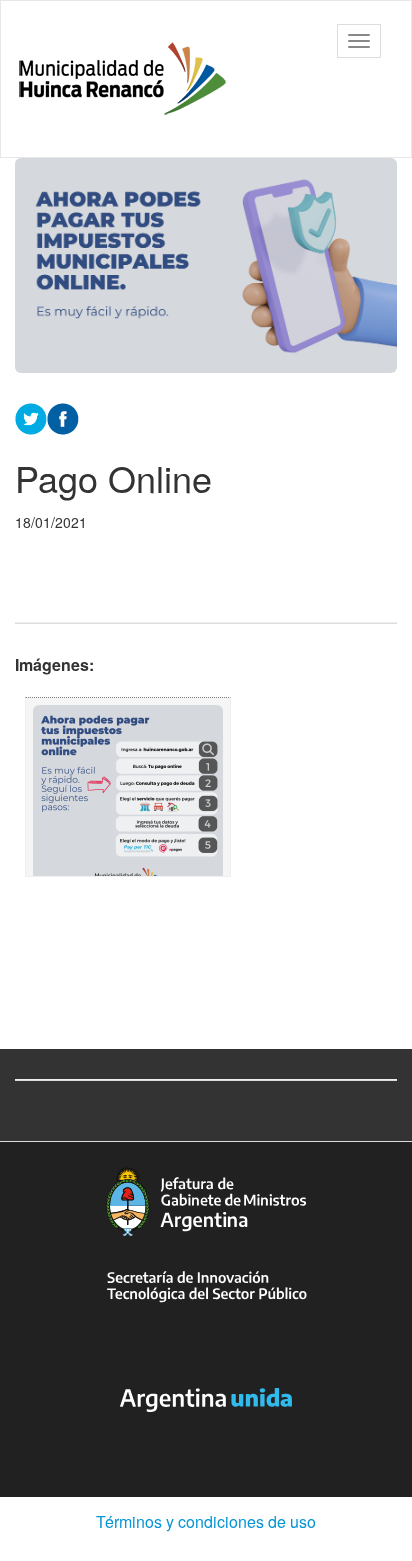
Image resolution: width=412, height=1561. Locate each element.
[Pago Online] (128, 787)
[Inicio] (122, 79)
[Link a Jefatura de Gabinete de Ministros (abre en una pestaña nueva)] (206, 1201)
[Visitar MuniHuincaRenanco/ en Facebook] (63, 417)
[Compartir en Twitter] (31, 417)
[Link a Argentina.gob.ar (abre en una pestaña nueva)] (206, 1400)
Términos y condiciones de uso (206, 1521)
